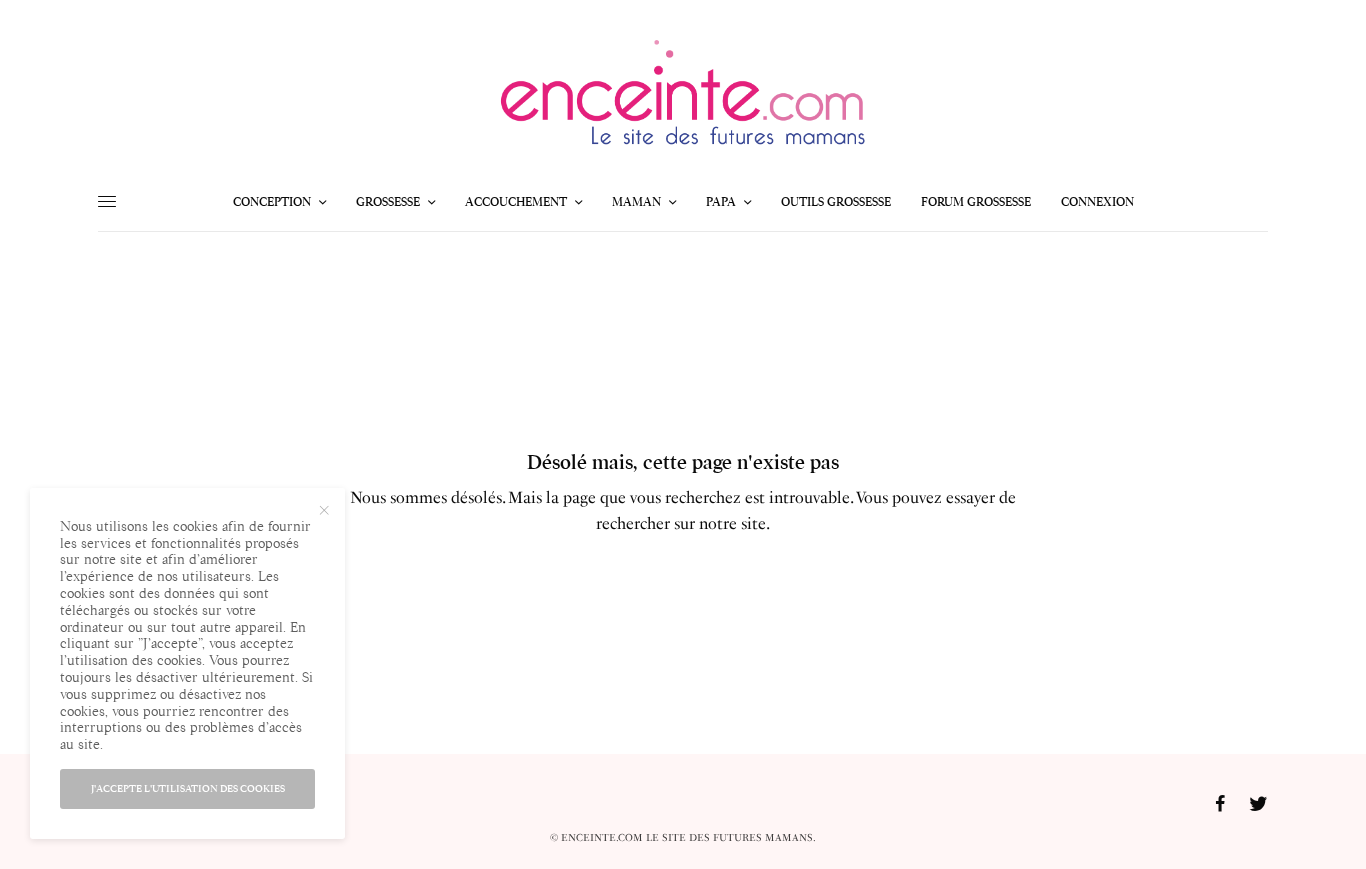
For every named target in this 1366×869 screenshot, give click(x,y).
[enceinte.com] (683, 98)
